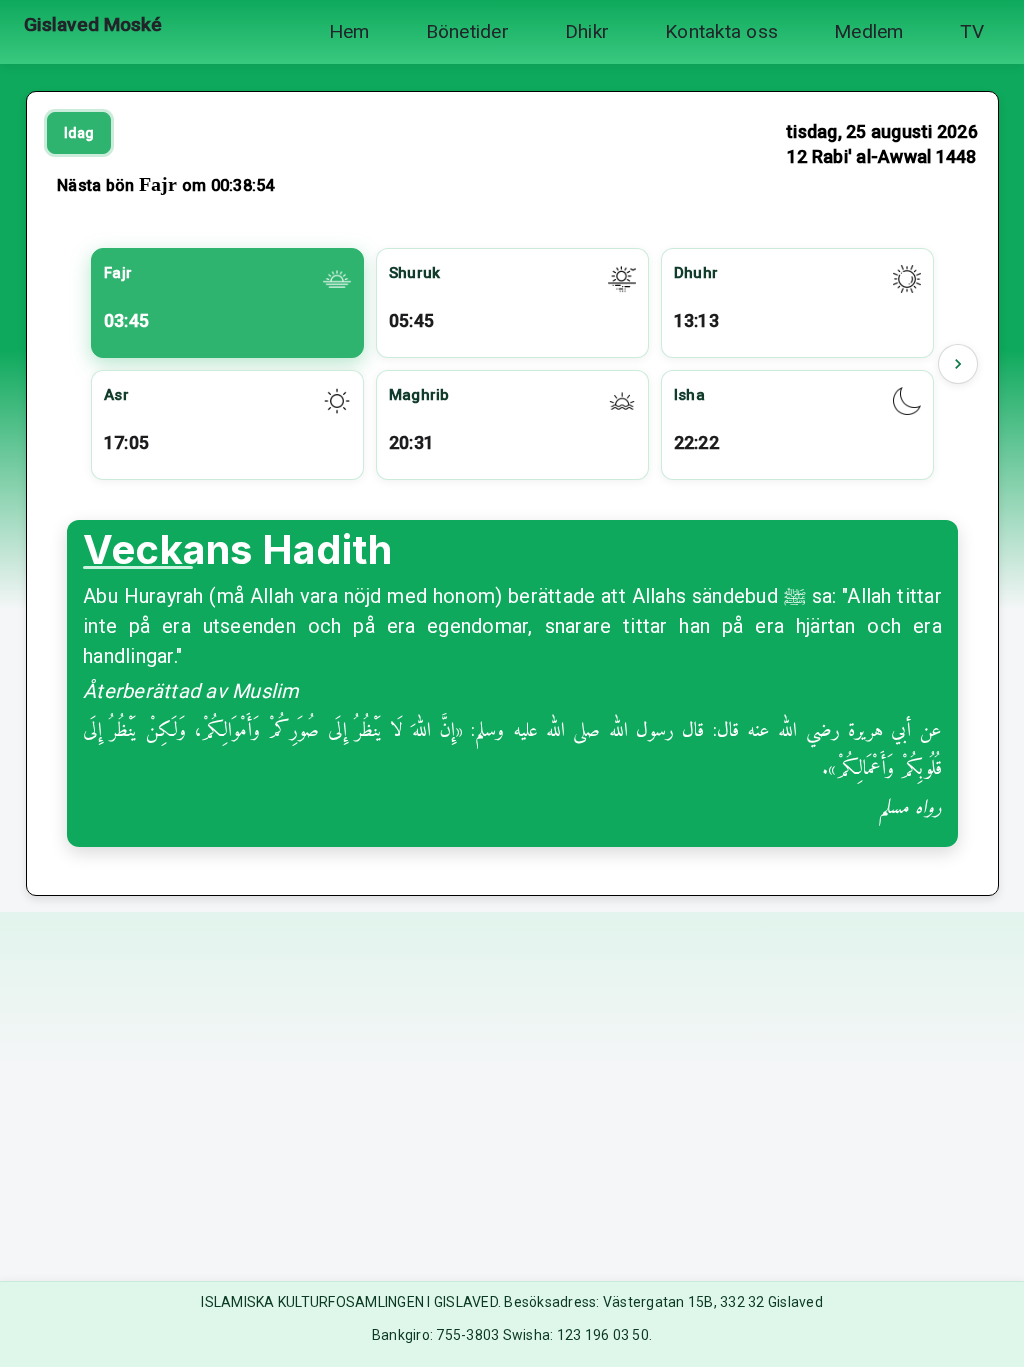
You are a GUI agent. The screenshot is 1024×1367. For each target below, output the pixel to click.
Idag (79, 133)
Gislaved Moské (93, 24)
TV (972, 31)
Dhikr (587, 31)
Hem (349, 31)
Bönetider (467, 31)
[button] (957, 364)
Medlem (869, 31)
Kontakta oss (721, 31)
